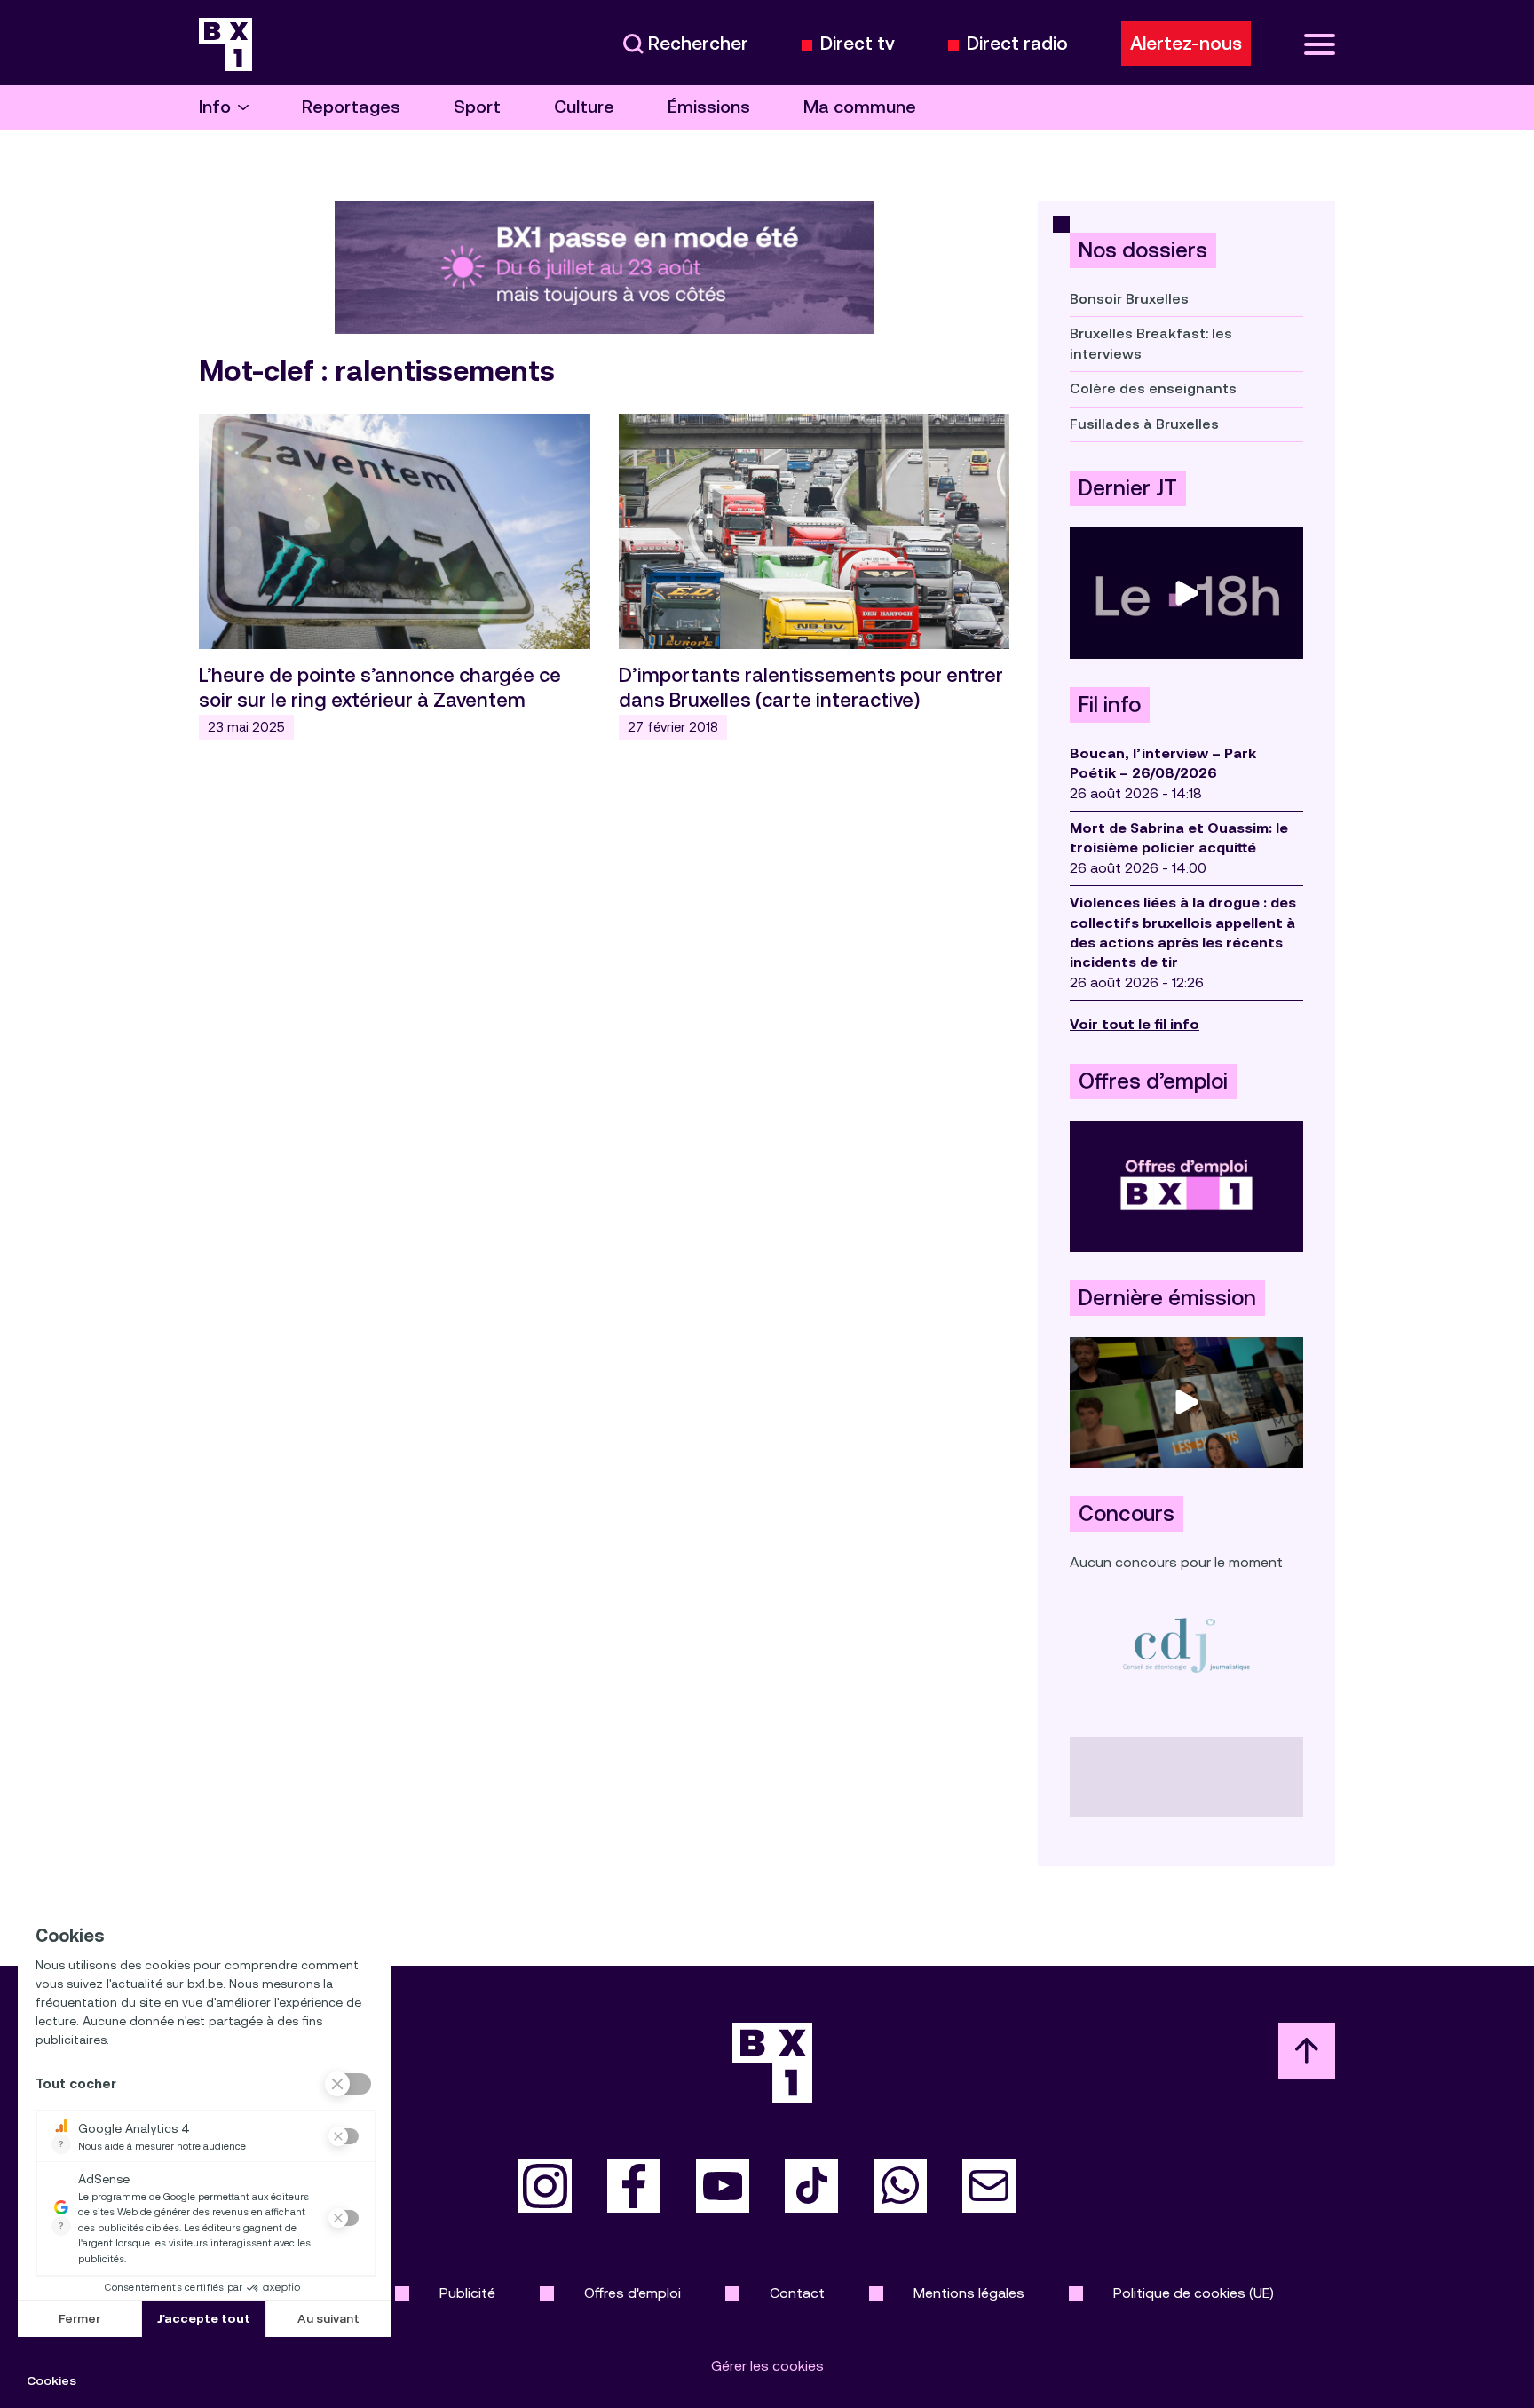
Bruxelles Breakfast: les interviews (1151, 343)
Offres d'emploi (633, 2293)
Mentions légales (969, 2293)
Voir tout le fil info (1135, 1024)
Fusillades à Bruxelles (1144, 424)
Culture (584, 107)
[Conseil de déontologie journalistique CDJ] (1186, 1645)
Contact (797, 2293)
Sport (477, 107)
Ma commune (860, 107)
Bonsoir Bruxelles (1129, 299)
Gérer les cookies (767, 2366)
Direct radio (1017, 44)
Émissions (709, 107)
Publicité (467, 2293)
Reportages (351, 107)
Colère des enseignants (1153, 388)
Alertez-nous (1186, 44)
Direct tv (858, 44)
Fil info (1110, 705)
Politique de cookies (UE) (1194, 2293)
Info (215, 107)
